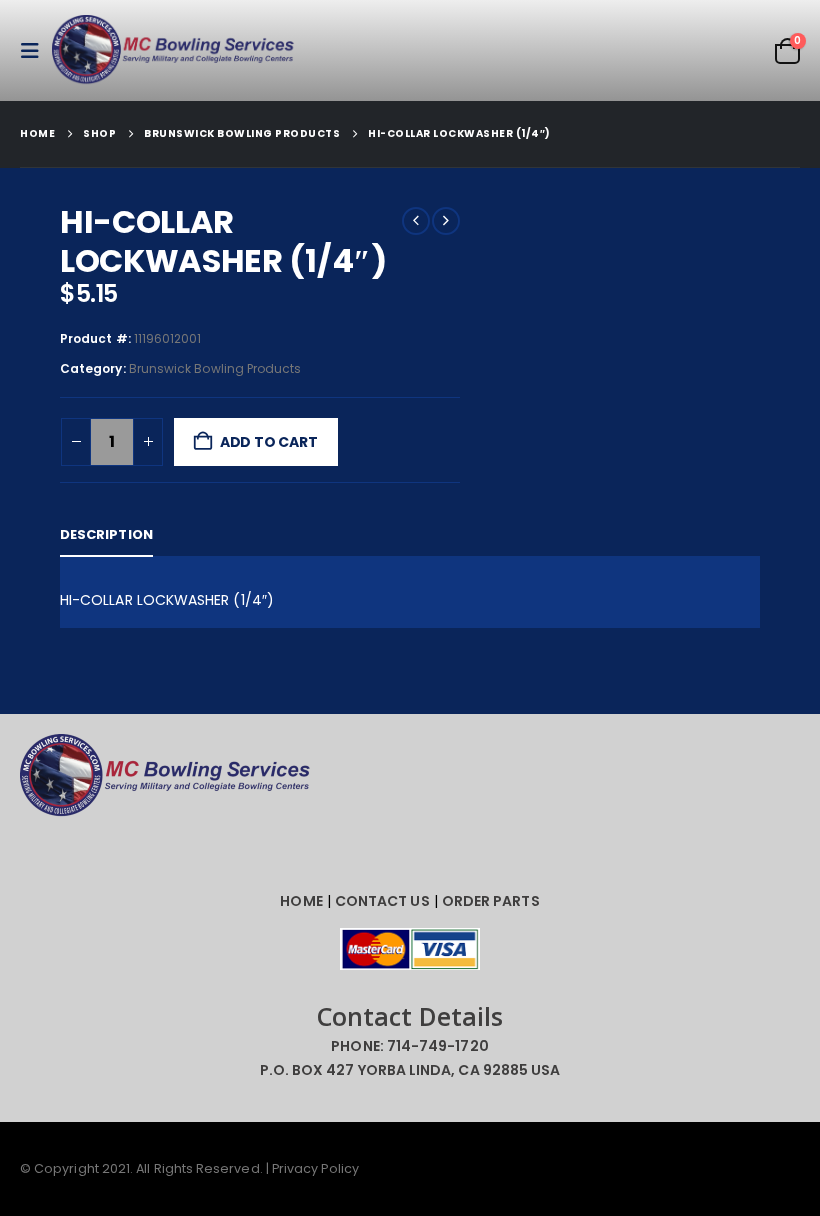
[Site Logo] (177, 50)
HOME (301, 901)
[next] (446, 221)
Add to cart (269, 442)
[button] (36, 51)
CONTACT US (382, 901)
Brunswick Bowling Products (215, 368)
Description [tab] (106, 534)
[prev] (416, 221)
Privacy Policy (315, 1168)
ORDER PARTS (491, 901)
